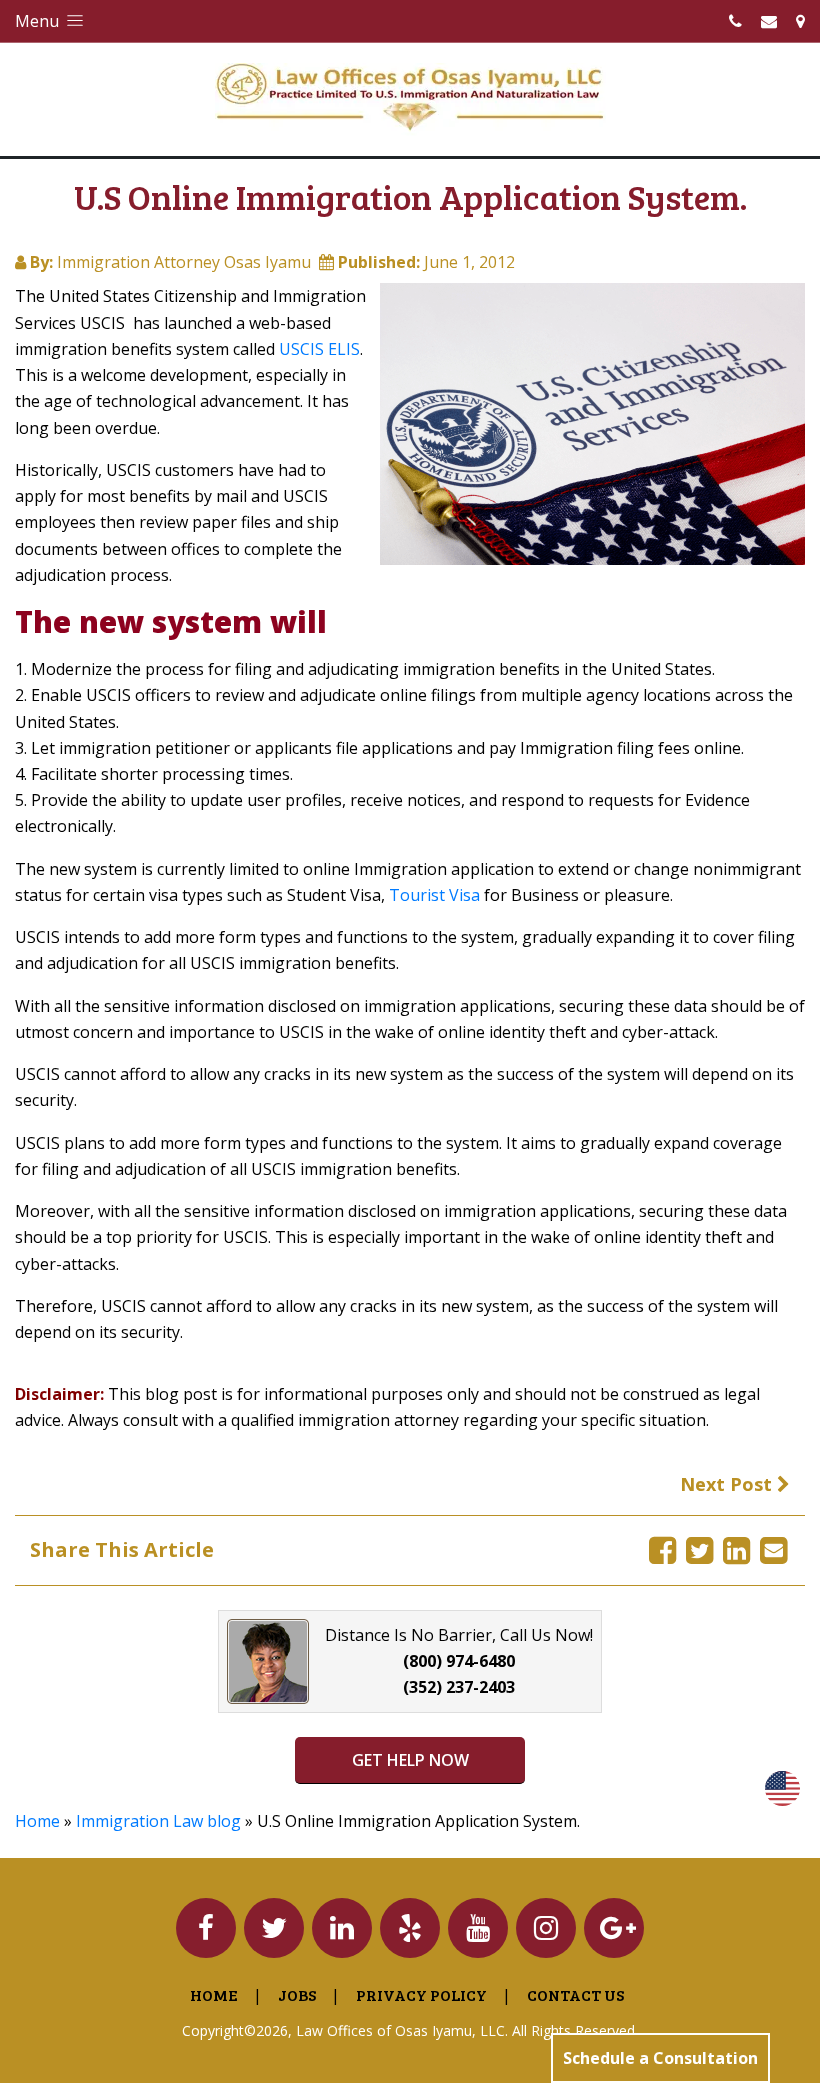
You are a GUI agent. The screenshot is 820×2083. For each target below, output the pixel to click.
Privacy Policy (421, 1994)
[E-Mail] (773, 1549)
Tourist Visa (434, 895)
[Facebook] (662, 1549)
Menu (39, 21)
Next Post (728, 1484)
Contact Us (575, 1994)
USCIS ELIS (319, 349)
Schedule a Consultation (660, 2058)
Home (37, 1821)
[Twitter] (699, 1549)
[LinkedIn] (736, 1549)
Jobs (297, 1994)
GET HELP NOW (410, 1760)
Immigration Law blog (158, 1821)
